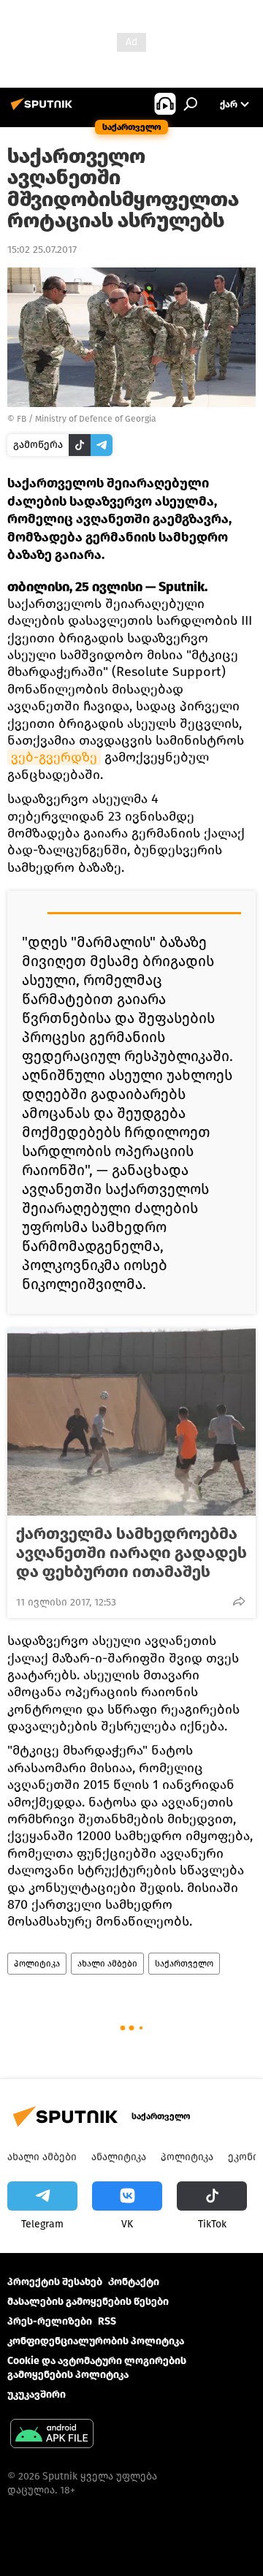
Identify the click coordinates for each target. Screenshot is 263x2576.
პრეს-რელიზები (50, 2321)
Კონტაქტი (134, 2282)
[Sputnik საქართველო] (44, 110)
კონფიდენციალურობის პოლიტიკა (96, 2341)
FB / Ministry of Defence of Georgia (87, 419)
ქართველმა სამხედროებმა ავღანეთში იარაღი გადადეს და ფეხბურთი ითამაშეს (131, 1553)
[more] (239, 1601)
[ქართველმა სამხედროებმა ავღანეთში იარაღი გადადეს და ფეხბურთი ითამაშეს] (131, 1422)
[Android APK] (52, 2435)
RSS (107, 2321)
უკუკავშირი (37, 2394)
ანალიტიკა (119, 2157)
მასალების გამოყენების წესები (88, 2302)
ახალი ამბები (107, 1964)
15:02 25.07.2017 (42, 250)
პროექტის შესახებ (55, 2282)
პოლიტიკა (37, 1964)
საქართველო (184, 1964)
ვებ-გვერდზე (54, 757)
